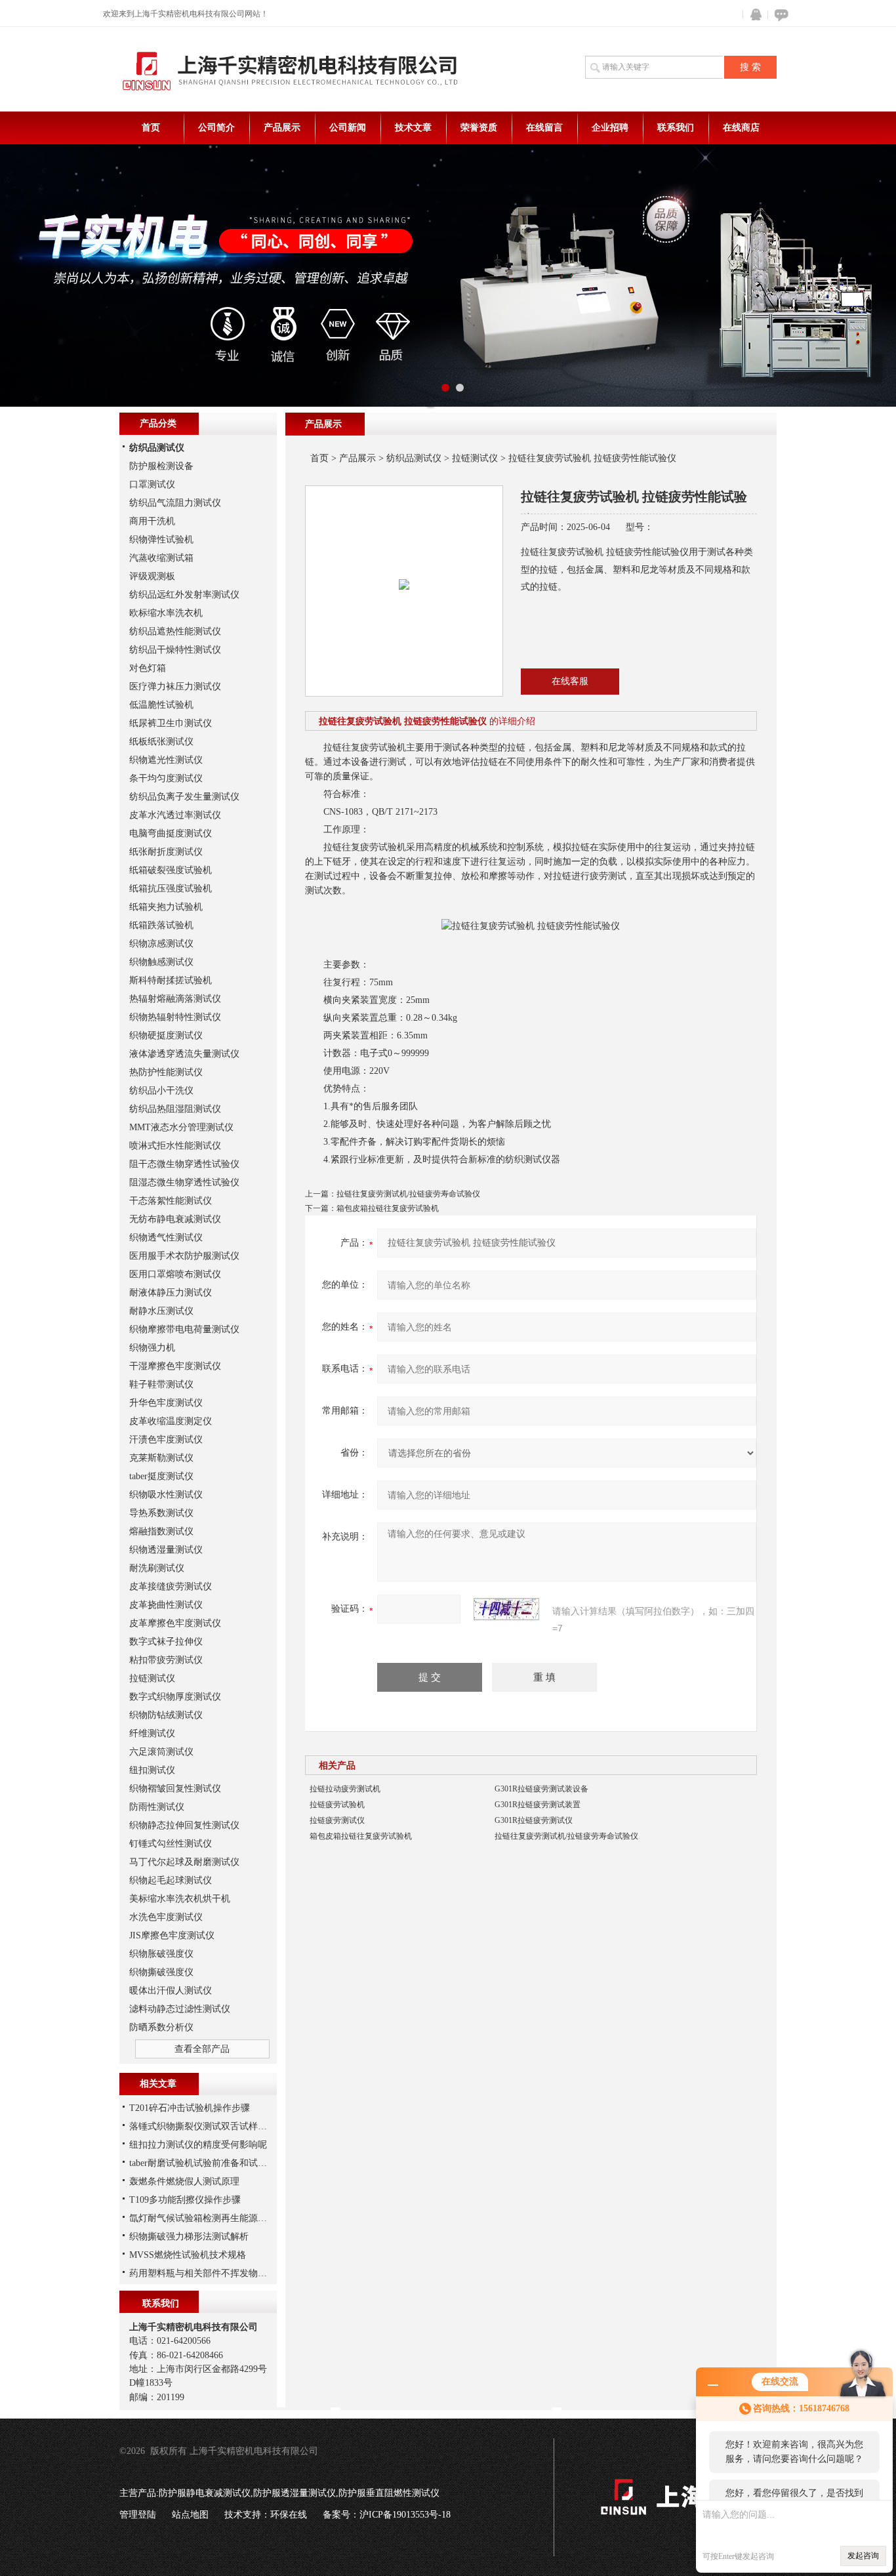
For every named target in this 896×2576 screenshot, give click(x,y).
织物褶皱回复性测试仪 (175, 1789)
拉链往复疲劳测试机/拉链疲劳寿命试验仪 (408, 1194)
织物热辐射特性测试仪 (175, 1017)
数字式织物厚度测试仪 (175, 1697)
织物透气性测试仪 (166, 1237)
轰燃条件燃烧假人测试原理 (184, 2181)
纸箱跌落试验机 (161, 925)
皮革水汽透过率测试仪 (175, 815)
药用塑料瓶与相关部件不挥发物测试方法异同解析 (230, 2273)
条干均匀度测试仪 (166, 778)
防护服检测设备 (161, 466)
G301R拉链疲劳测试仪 (534, 1820)
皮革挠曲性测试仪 (166, 1605)
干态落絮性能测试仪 (171, 1201)
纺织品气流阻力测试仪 (175, 503)
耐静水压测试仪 (161, 1311)
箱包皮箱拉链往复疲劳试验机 (388, 1208)
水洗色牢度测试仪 (166, 1917)
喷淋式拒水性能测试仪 (175, 1146)
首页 (151, 128)
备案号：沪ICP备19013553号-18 (387, 2515)
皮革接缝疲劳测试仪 (171, 1586)
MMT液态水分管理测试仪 (181, 1127)
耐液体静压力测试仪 (171, 1293)
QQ (753, 15)
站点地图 (190, 2515)
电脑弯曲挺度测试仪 (171, 833)
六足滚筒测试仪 (161, 1752)
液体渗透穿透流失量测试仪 (184, 1054)
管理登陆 (138, 2515)
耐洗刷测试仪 (157, 1568)
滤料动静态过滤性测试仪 (180, 2009)
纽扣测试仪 (152, 1770)
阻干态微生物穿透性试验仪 (184, 1164)
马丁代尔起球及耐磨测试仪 (184, 1862)
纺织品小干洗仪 (161, 1091)
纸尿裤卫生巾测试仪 (171, 723)
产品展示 (282, 128)
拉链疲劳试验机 (337, 1805)
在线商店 (741, 128)
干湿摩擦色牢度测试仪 (175, 1366)
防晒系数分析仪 (161, 2027)
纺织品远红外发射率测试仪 (184, 595)
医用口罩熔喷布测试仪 (175, 1274)
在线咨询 (779, 15)
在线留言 (544, 128)
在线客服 (570, 681)
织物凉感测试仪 (161, 944)
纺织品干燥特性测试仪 (175, 650)
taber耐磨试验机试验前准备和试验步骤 (207, 2163)
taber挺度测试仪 (161, 1476)
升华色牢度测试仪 (166, 1403)
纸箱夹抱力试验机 (166, 907)
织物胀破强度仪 (161, 1954)
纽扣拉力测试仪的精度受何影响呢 (198, 2145)
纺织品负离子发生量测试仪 (184, 797)
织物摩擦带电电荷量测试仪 (184, 1329)
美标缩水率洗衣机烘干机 (180, 1899)
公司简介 (216, 128)
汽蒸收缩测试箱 (161, 558)
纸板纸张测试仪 (161, 742)
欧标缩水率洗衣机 (166, 613)
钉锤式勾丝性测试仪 (171, 1844)
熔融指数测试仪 (161, 1531)
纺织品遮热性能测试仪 (175, 631)
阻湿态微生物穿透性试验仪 (184, 1182)
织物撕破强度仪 (161, 1972)
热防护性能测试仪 (166, 1072)
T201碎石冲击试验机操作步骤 (190, 2108)
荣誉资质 (479, 128)
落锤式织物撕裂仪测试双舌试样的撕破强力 (216, 2126)
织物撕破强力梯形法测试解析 (189, 2237)
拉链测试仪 (475, 458)
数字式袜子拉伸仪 (166, 1642)
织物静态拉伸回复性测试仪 (184, 1825)
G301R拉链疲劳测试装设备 (541, 1789)
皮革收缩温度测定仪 (171, 1421)
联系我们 (676, 128)
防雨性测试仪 (157, 1807)
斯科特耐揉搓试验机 (171, 980)
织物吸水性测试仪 (166, 1495)
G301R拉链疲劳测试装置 (538, 1805)
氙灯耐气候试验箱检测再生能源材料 (203, 2218)
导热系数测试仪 (161, 1513)
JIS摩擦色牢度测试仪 (172, 1935)
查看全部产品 (202, 2049)
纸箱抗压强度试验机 (171, 889)
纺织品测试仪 (414, 458)
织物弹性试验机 (161, 540)
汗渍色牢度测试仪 (166, 1440)
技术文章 (413, 128)
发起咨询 (863, 2556)
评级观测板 (152, 576)
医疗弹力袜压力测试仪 (175, 686)
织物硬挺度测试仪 (166, 1035)
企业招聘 (610, 128)
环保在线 (289, 2515)
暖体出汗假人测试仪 (171, 1991)
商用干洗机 (152, 521)
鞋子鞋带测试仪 (161, 1384)
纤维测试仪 (152, 1733)
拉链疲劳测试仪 (337, 1820)
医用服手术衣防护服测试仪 (184, 1256)
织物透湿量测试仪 (166, 1550)
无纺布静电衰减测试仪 (175, 1219)
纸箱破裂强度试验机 (171, 870)
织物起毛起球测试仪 (171, 1880)
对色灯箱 (148, 668)
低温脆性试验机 (161, 705)
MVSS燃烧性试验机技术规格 (188, 2255)
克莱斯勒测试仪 (161, 1458)
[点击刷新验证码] (506, 1609)
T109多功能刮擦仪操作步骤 (185, 2200)
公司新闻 (348, 128)
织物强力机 (152, 1348)
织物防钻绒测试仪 (166, 1715)
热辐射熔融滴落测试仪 (175, 999)
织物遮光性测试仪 (166, 760)
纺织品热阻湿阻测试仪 (175, 1109)
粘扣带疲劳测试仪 (166, 1660)
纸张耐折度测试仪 (166, 852)
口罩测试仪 (152, 484)
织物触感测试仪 (161, 962)
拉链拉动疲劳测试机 (345, 1789)
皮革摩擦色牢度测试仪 (175, 1623)
